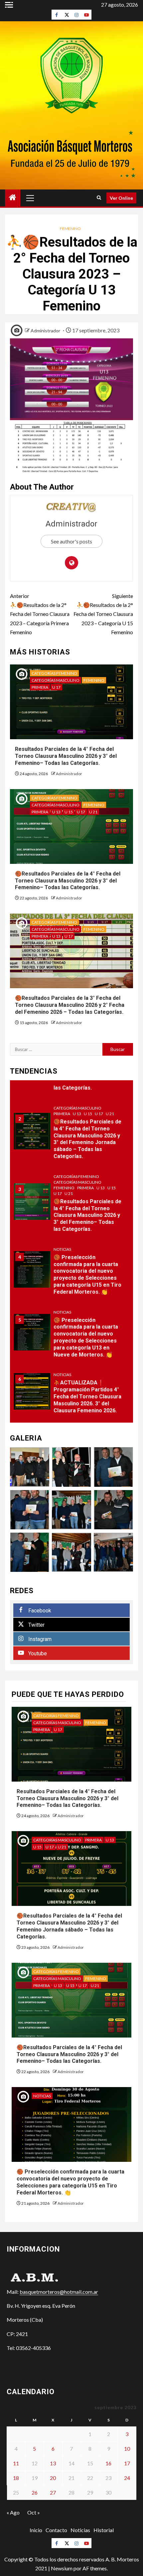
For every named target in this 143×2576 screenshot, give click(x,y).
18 (16, 2478)
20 (53, 2478)
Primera (40, 687)
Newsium (62, 2568)
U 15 (69, 812)
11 (16, 2463)
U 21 (93, 812)
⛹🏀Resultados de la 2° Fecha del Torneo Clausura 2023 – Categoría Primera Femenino (40, 614)
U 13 (56, 812)
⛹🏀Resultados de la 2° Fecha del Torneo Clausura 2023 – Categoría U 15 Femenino (103, 614)
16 (108, 2463)
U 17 (56, 687)
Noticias (62, 1249)
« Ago (13, 2512)
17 (127, 2463)
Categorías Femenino (54, 673)
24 (127, 2478)
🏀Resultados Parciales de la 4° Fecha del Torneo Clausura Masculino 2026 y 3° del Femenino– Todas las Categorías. (68, 881)
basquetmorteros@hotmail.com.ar (59, 2292)
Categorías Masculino (56, 680)
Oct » (34, 2512)
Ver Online (121, 198)
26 (35, 2492)
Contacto (56, 2530)
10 (127, 2449)
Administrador (45, 331)
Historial (104, 2530)
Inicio (36, 2530)
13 (53, 2463)
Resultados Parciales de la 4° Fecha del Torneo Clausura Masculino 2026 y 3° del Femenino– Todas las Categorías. (66, 756)
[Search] (99, 198)
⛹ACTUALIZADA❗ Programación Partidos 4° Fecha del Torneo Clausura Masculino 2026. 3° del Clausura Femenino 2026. (87, 1396)
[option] (71, 1134)
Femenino (70, 229)
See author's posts (71, 541)
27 (53, 2492)
